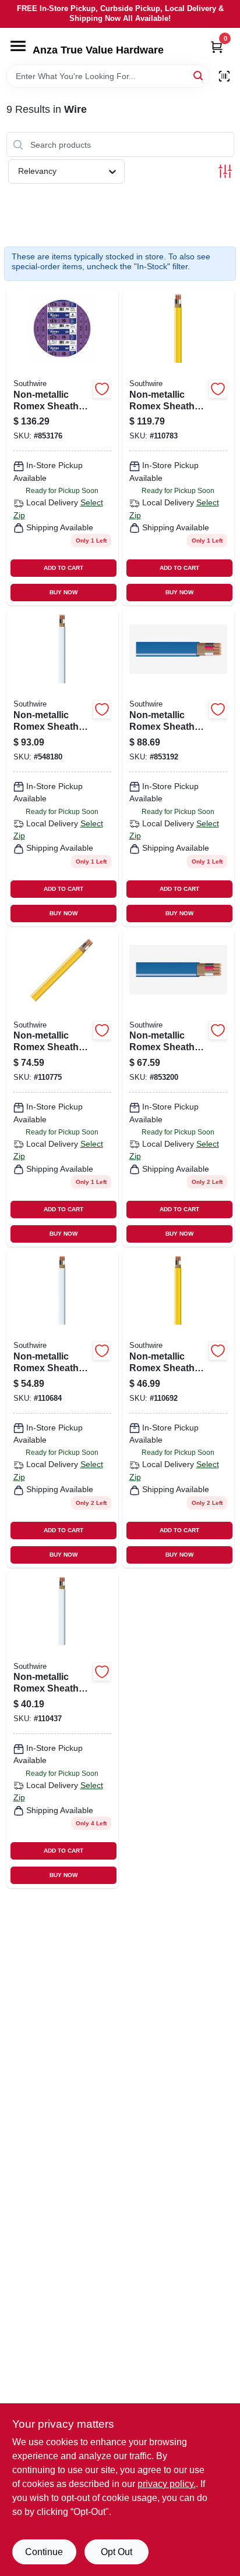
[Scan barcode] (224, 76)
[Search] (199, 75)
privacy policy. (167, 2484)
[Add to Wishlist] (102, 389)
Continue (44, 2552)
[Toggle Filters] (225, 171)
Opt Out (117, 2552)
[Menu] (18, 46)
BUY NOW (63, 592)
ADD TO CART (63, 568)
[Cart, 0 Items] (217, 47)
